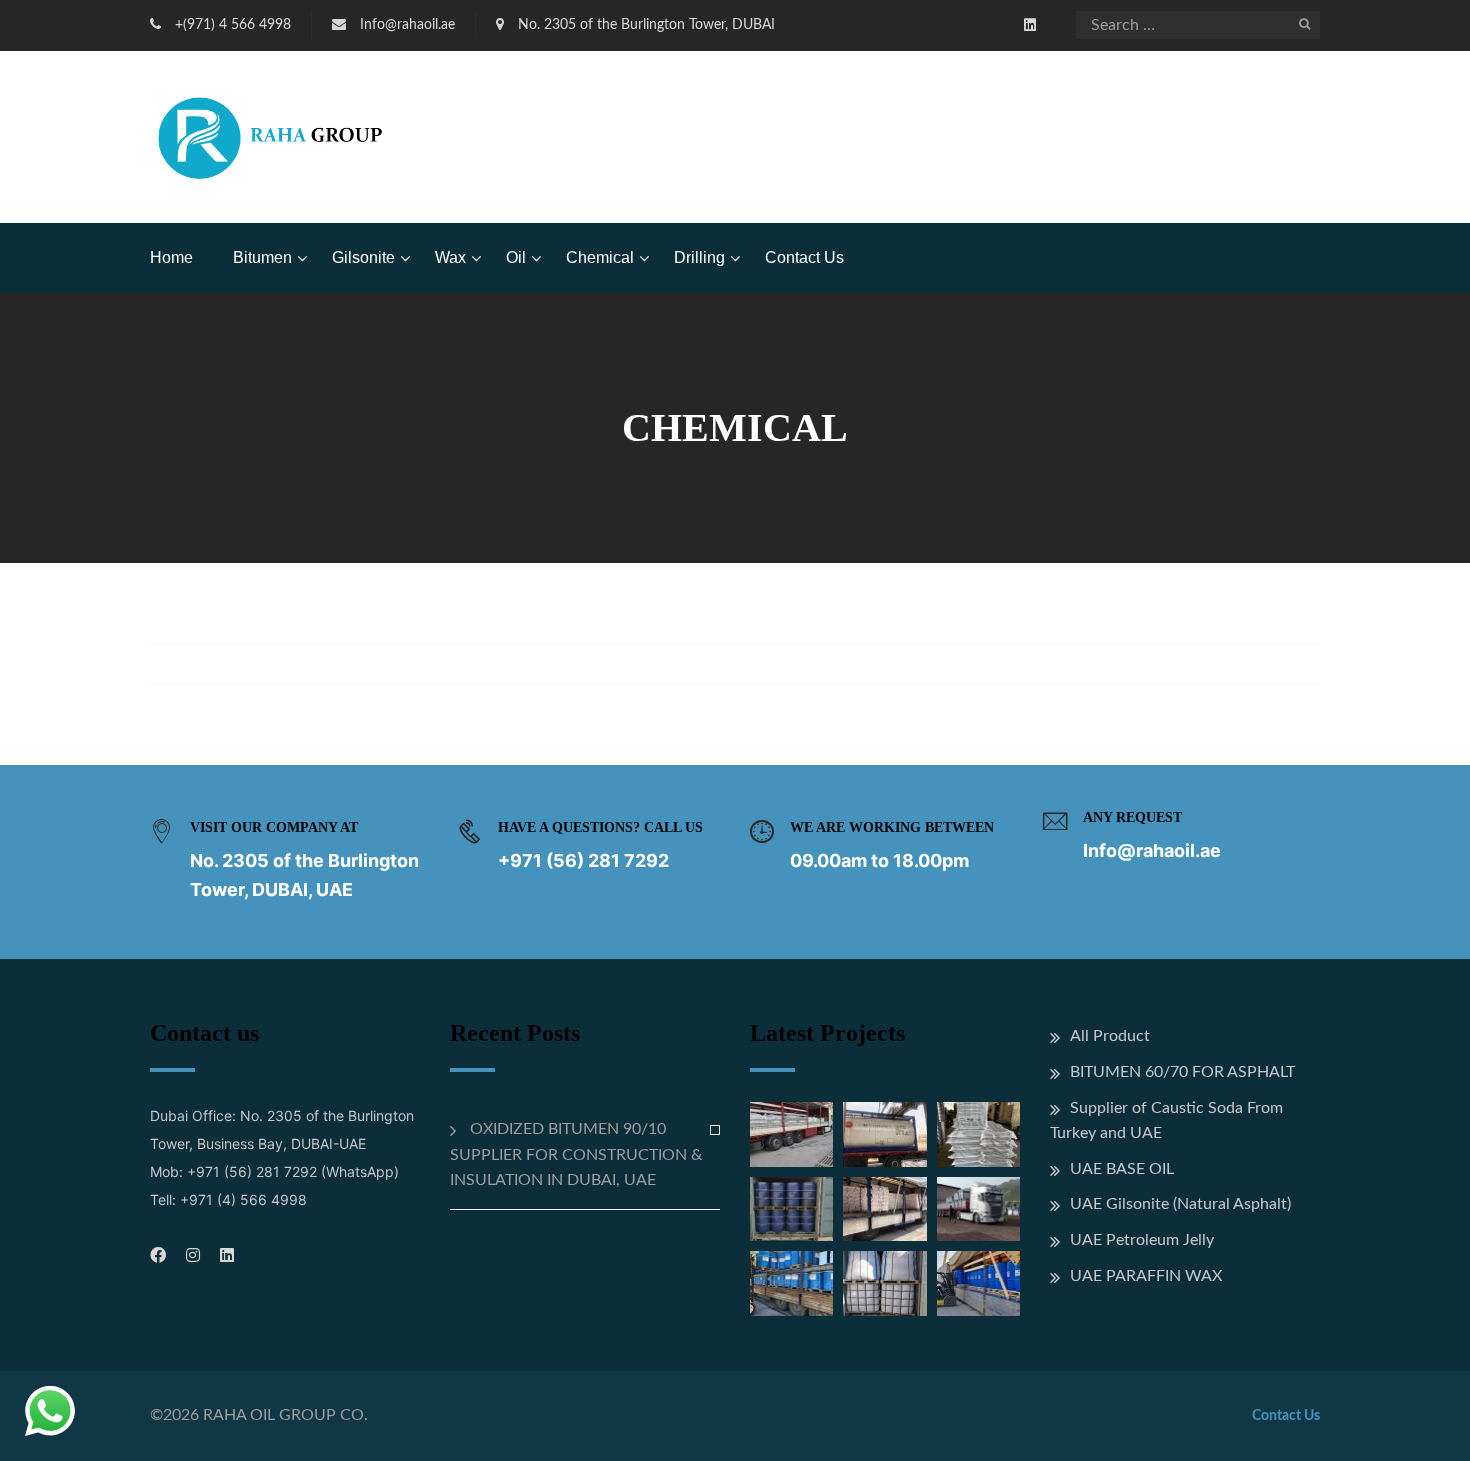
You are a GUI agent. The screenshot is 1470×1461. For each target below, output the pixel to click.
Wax (450, 257)
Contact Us (804, 257)
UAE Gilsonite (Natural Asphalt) (1180, 1204)
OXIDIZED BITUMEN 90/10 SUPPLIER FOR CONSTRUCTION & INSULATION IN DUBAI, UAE (576, 1154)
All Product (1110, 1036)
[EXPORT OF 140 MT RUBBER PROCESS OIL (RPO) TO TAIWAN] (791, 1209)
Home (171, 257)
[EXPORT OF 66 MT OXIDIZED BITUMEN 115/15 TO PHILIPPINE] (978, 1134)
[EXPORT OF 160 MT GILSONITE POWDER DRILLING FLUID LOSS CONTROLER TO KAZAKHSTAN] (978, 1209)
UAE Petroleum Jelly (1142, 1240)
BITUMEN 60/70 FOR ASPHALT (1182, 1072)
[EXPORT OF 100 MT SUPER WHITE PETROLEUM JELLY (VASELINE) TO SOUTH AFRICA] (791, 1283)
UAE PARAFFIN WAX (1146, 1276)
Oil (516, 257)
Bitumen (262, 257)
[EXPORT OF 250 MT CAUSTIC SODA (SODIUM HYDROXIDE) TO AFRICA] (791, 1134)
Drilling (699, 257)
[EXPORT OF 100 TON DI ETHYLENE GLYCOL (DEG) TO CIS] (978, 1283)
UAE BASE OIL (1122, 1169)
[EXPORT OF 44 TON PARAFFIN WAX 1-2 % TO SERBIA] (884, 1209)
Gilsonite (363, 257)
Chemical (600, 257)
